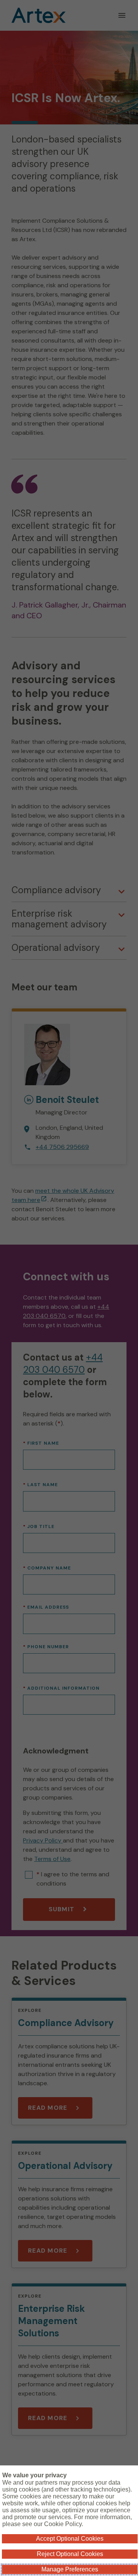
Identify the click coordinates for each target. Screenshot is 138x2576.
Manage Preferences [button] (70, 2569)
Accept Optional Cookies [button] (70, 2539)
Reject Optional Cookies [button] (70, 2554)
